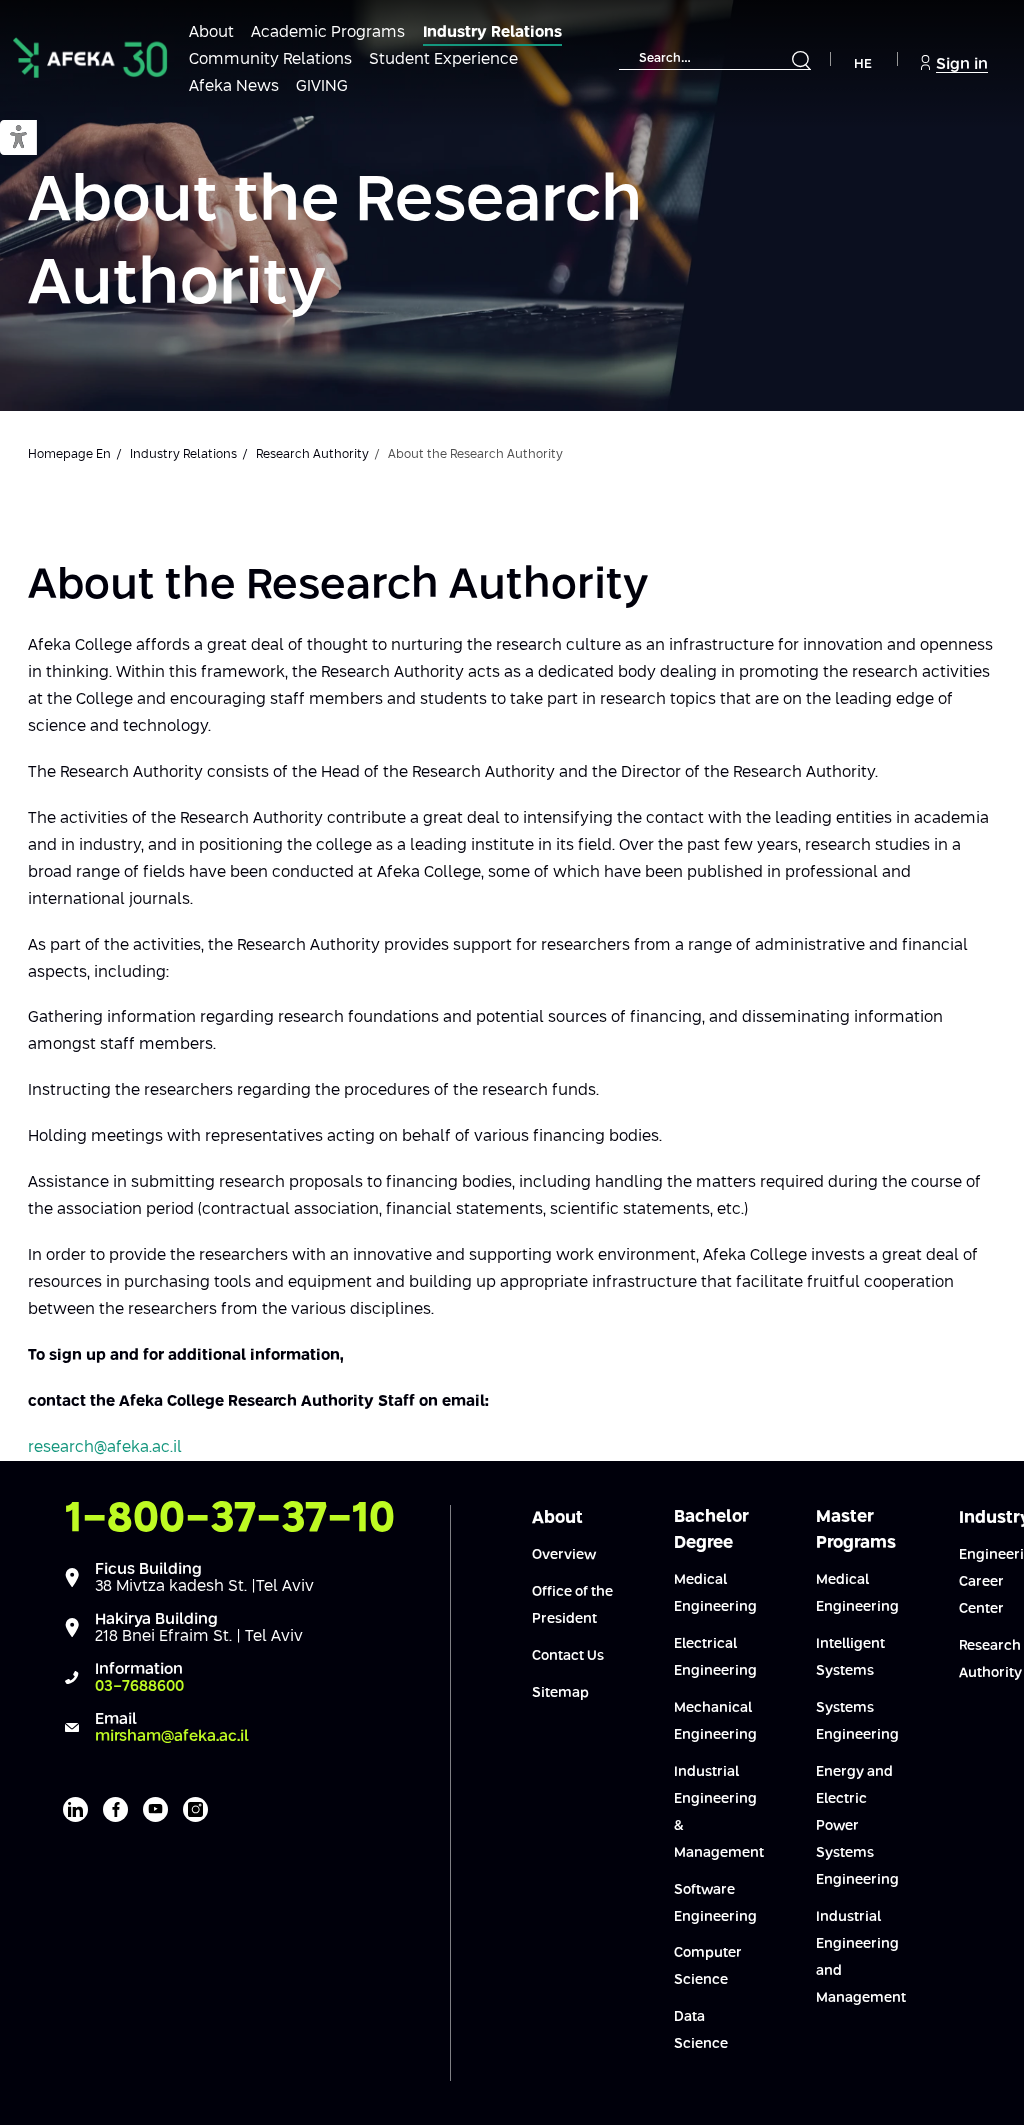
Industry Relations (492, 32)
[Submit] (801, 61)
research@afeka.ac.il (105, 1447)
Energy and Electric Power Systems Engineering (857, 1826)
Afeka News (234, 86)
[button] (18, 138)
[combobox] (715, 60)
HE (863, 64)
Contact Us (568, 1656)
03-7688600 (139, 1686)
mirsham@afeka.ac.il (172, 1736)
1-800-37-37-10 (230, 1519)
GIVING (322, 86)
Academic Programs (328, 32)
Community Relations (270, 59)
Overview (564, 1555)
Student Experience (443, 59)
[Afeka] (90, 58)
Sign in (962, 64)
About (211, 32)
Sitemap (560, 1693)
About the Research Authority (335, 243)
